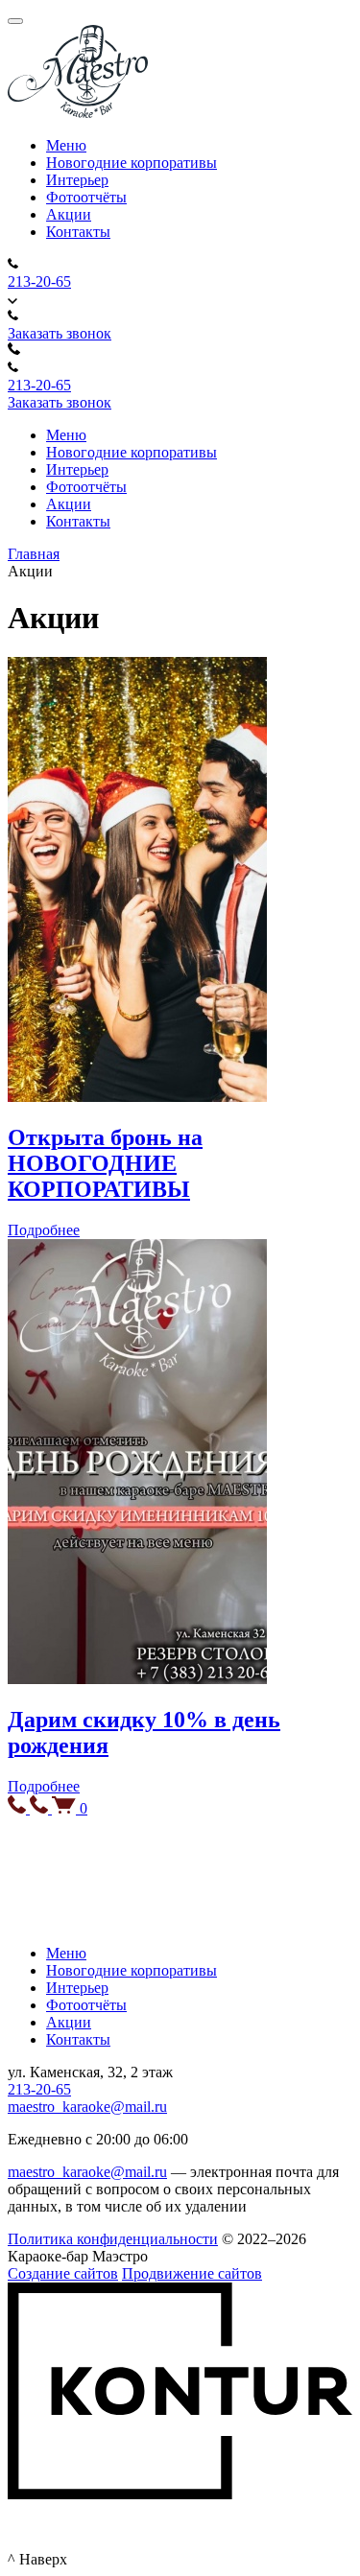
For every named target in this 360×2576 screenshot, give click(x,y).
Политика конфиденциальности (113, 2239)
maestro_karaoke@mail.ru (87, 2107)
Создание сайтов (63, 2273)
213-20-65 (39, 281)
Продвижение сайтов (192, 2273)
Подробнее (44, 1230)
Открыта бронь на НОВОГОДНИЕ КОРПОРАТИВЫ (105, 1163)
